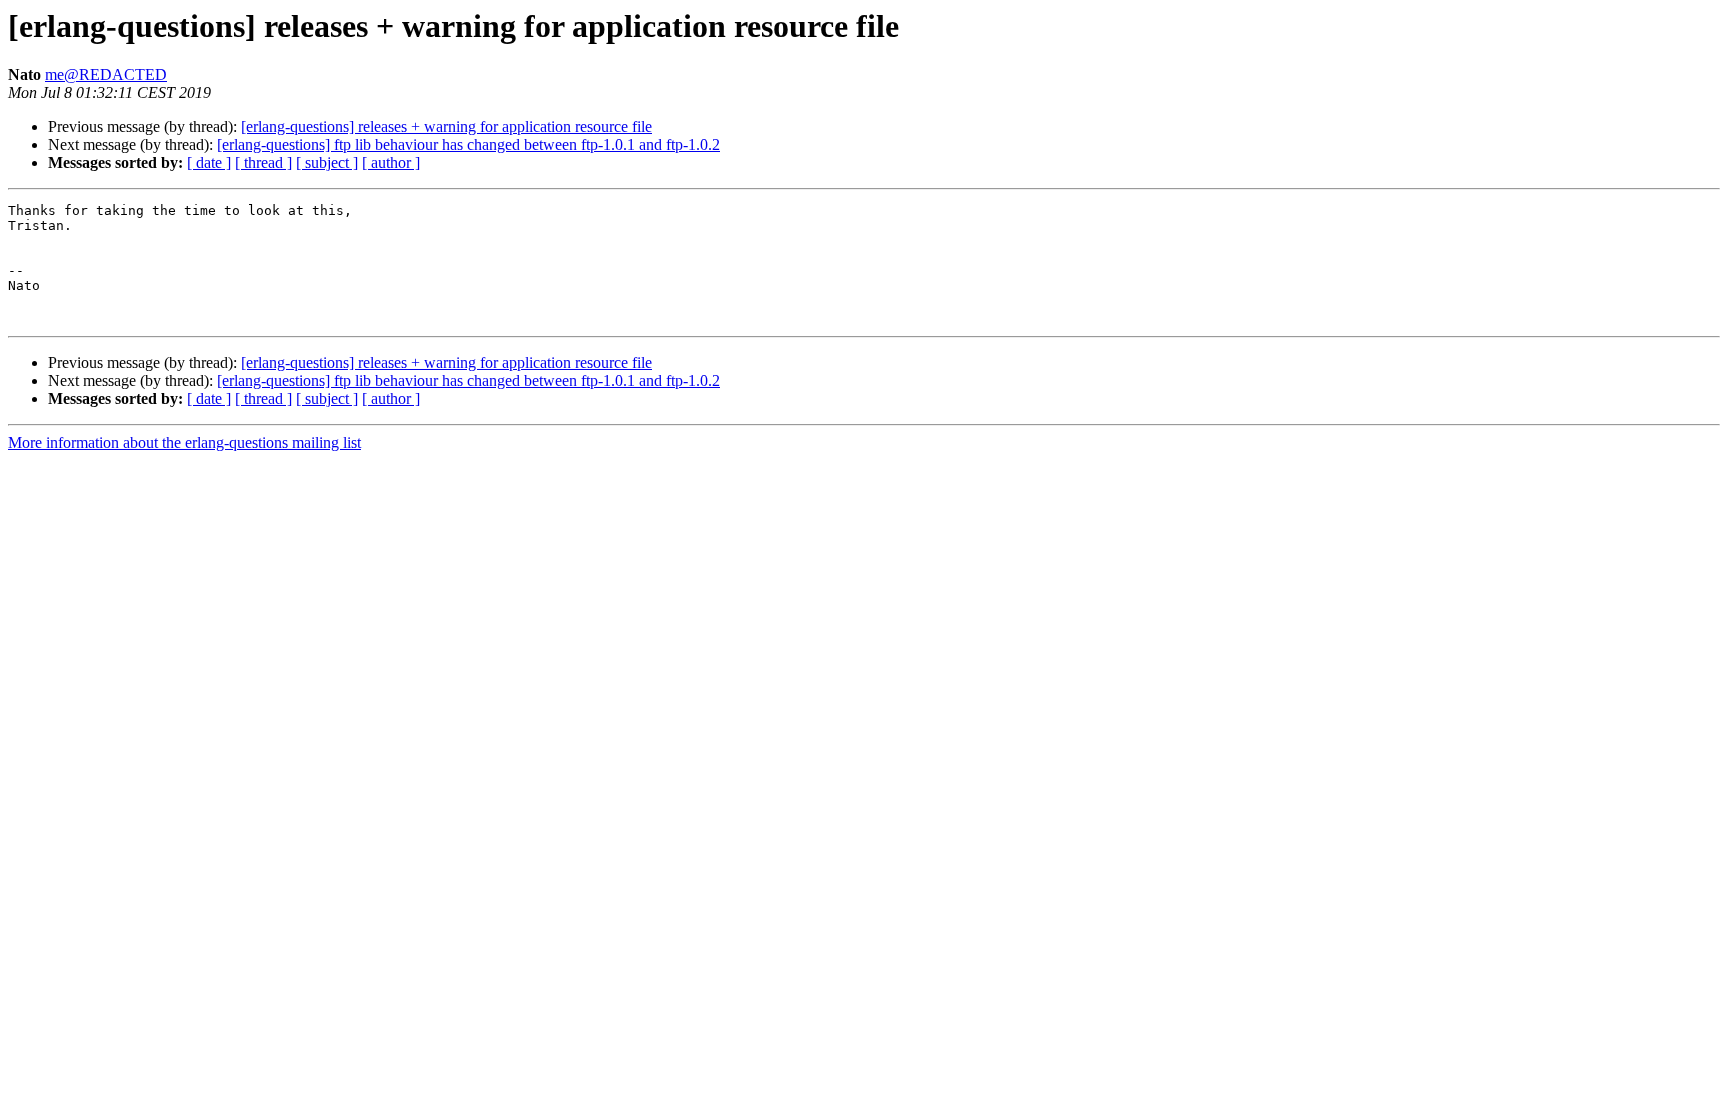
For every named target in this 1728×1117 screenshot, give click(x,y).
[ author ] (391, 162)
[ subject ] (327, 162)
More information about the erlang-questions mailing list (184, 442)
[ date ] (209, 162)
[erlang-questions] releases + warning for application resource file (446, 126)
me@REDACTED (106, 74)
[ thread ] (263, 162)
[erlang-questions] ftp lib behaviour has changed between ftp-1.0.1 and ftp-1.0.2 (468, 144)
